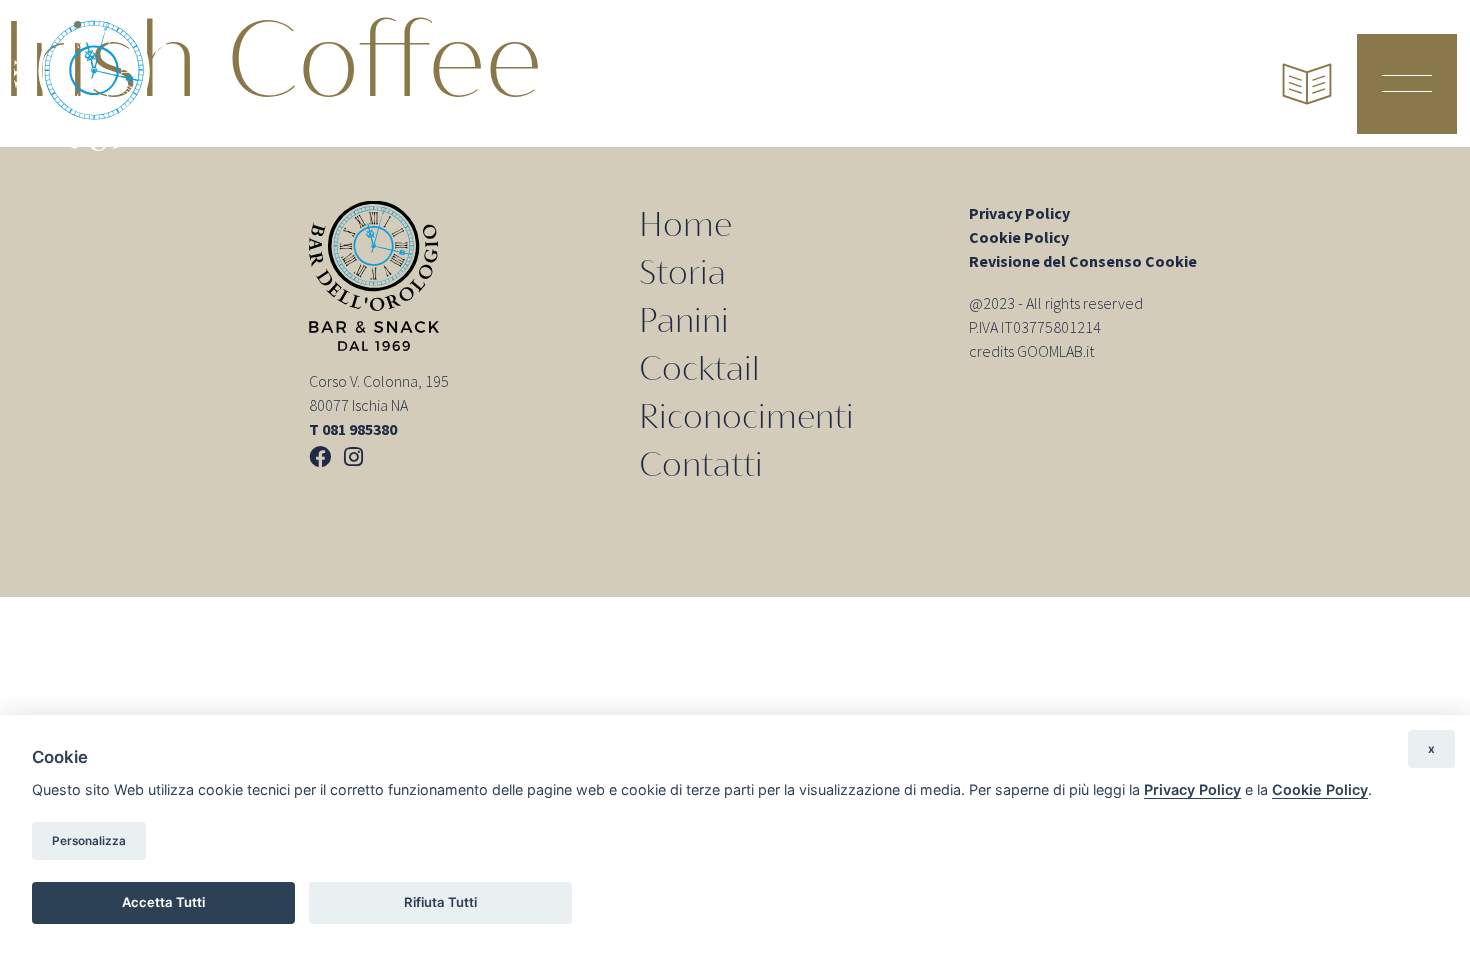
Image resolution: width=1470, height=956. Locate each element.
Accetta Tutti (163, 902)
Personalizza (89, 841)
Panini (684, 320)
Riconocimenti (746, 416)
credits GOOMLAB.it (1031, 351)
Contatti (701, 464)
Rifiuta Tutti (440, 902)
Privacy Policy (1019, 213)
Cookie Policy (1019, 237)
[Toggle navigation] (1407, 84)
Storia (682, 272)
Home (685, 224)
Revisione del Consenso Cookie (1083, 261)
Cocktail (699, 368)
